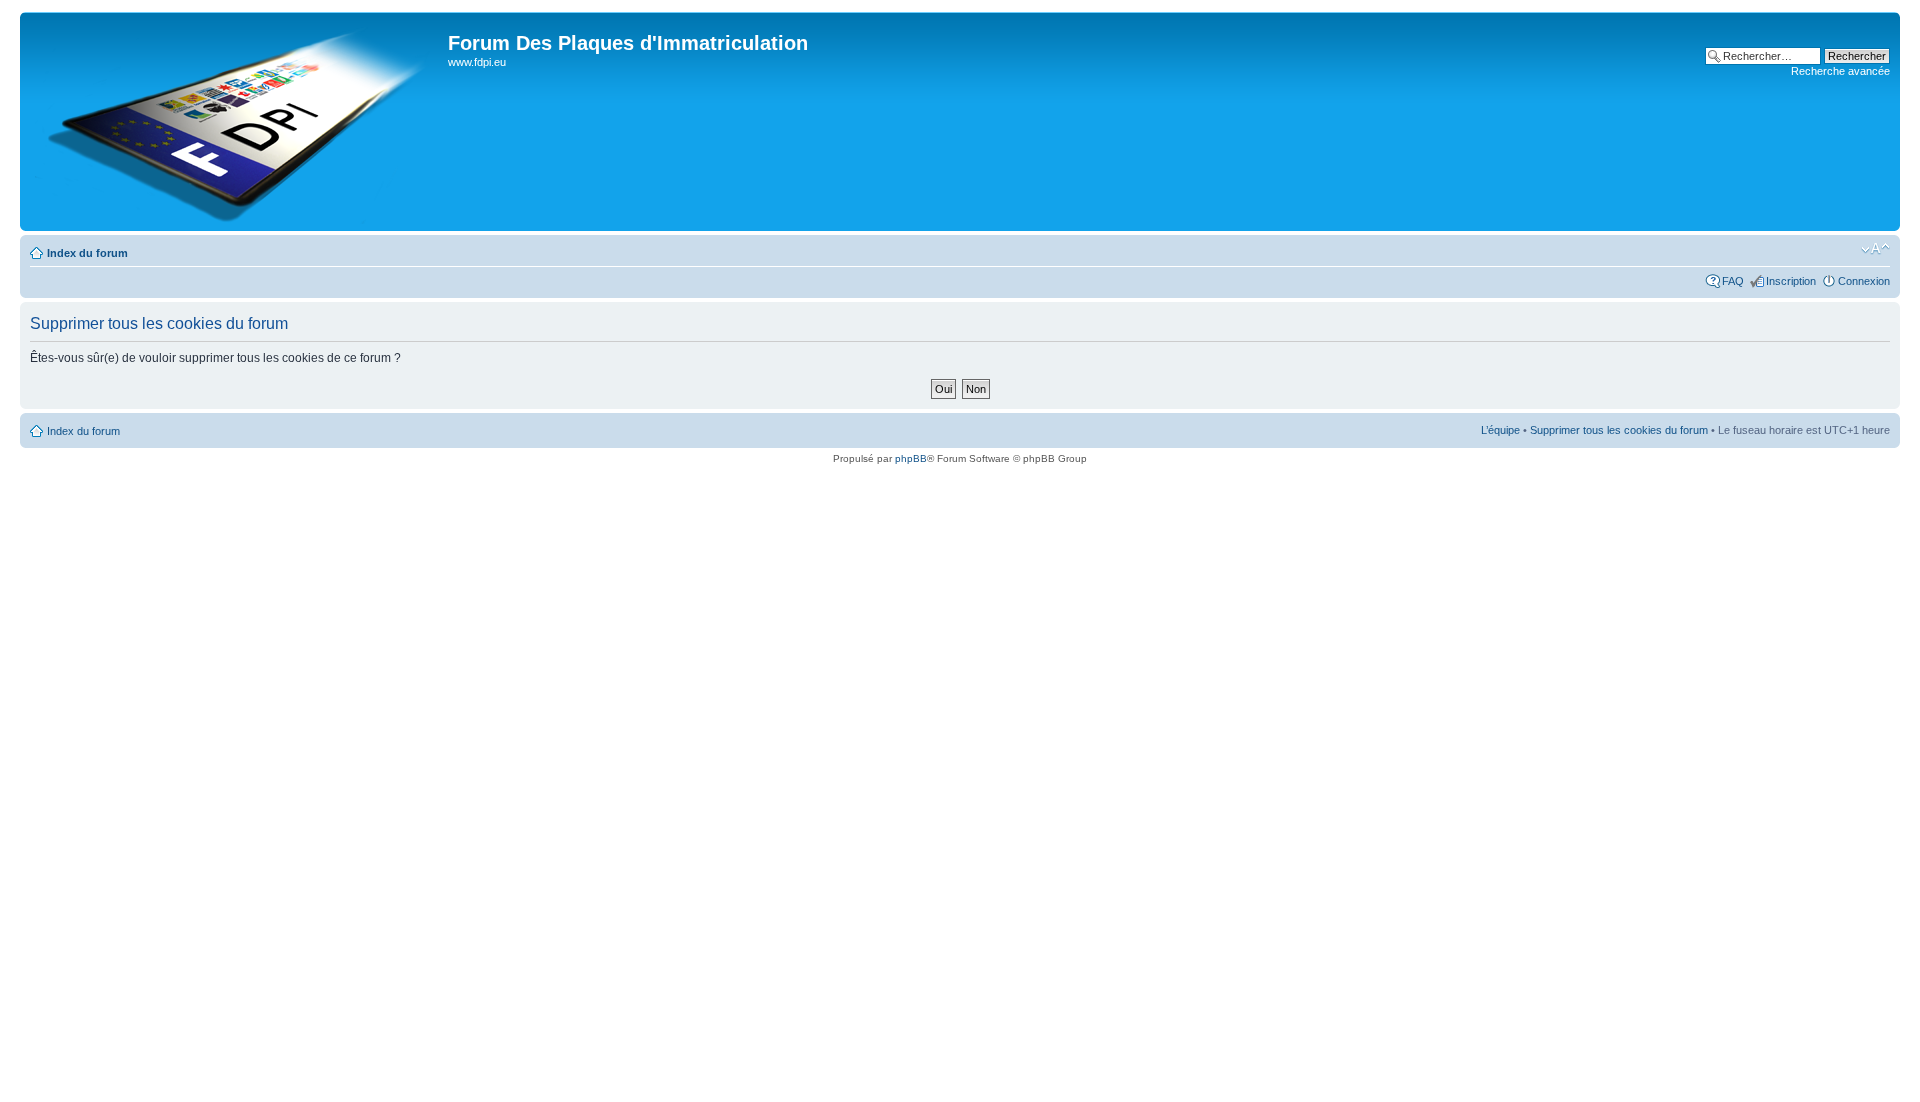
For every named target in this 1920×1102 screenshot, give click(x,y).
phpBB (911, 458)
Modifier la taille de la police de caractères (1875, 249)
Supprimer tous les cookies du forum (1619, 430)
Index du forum (87, 253)
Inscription (1791, 281)
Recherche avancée (1840, 71)
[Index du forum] (236, 121)
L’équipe (1500, 430)
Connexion (1864, 281)
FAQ (1733, 281)
